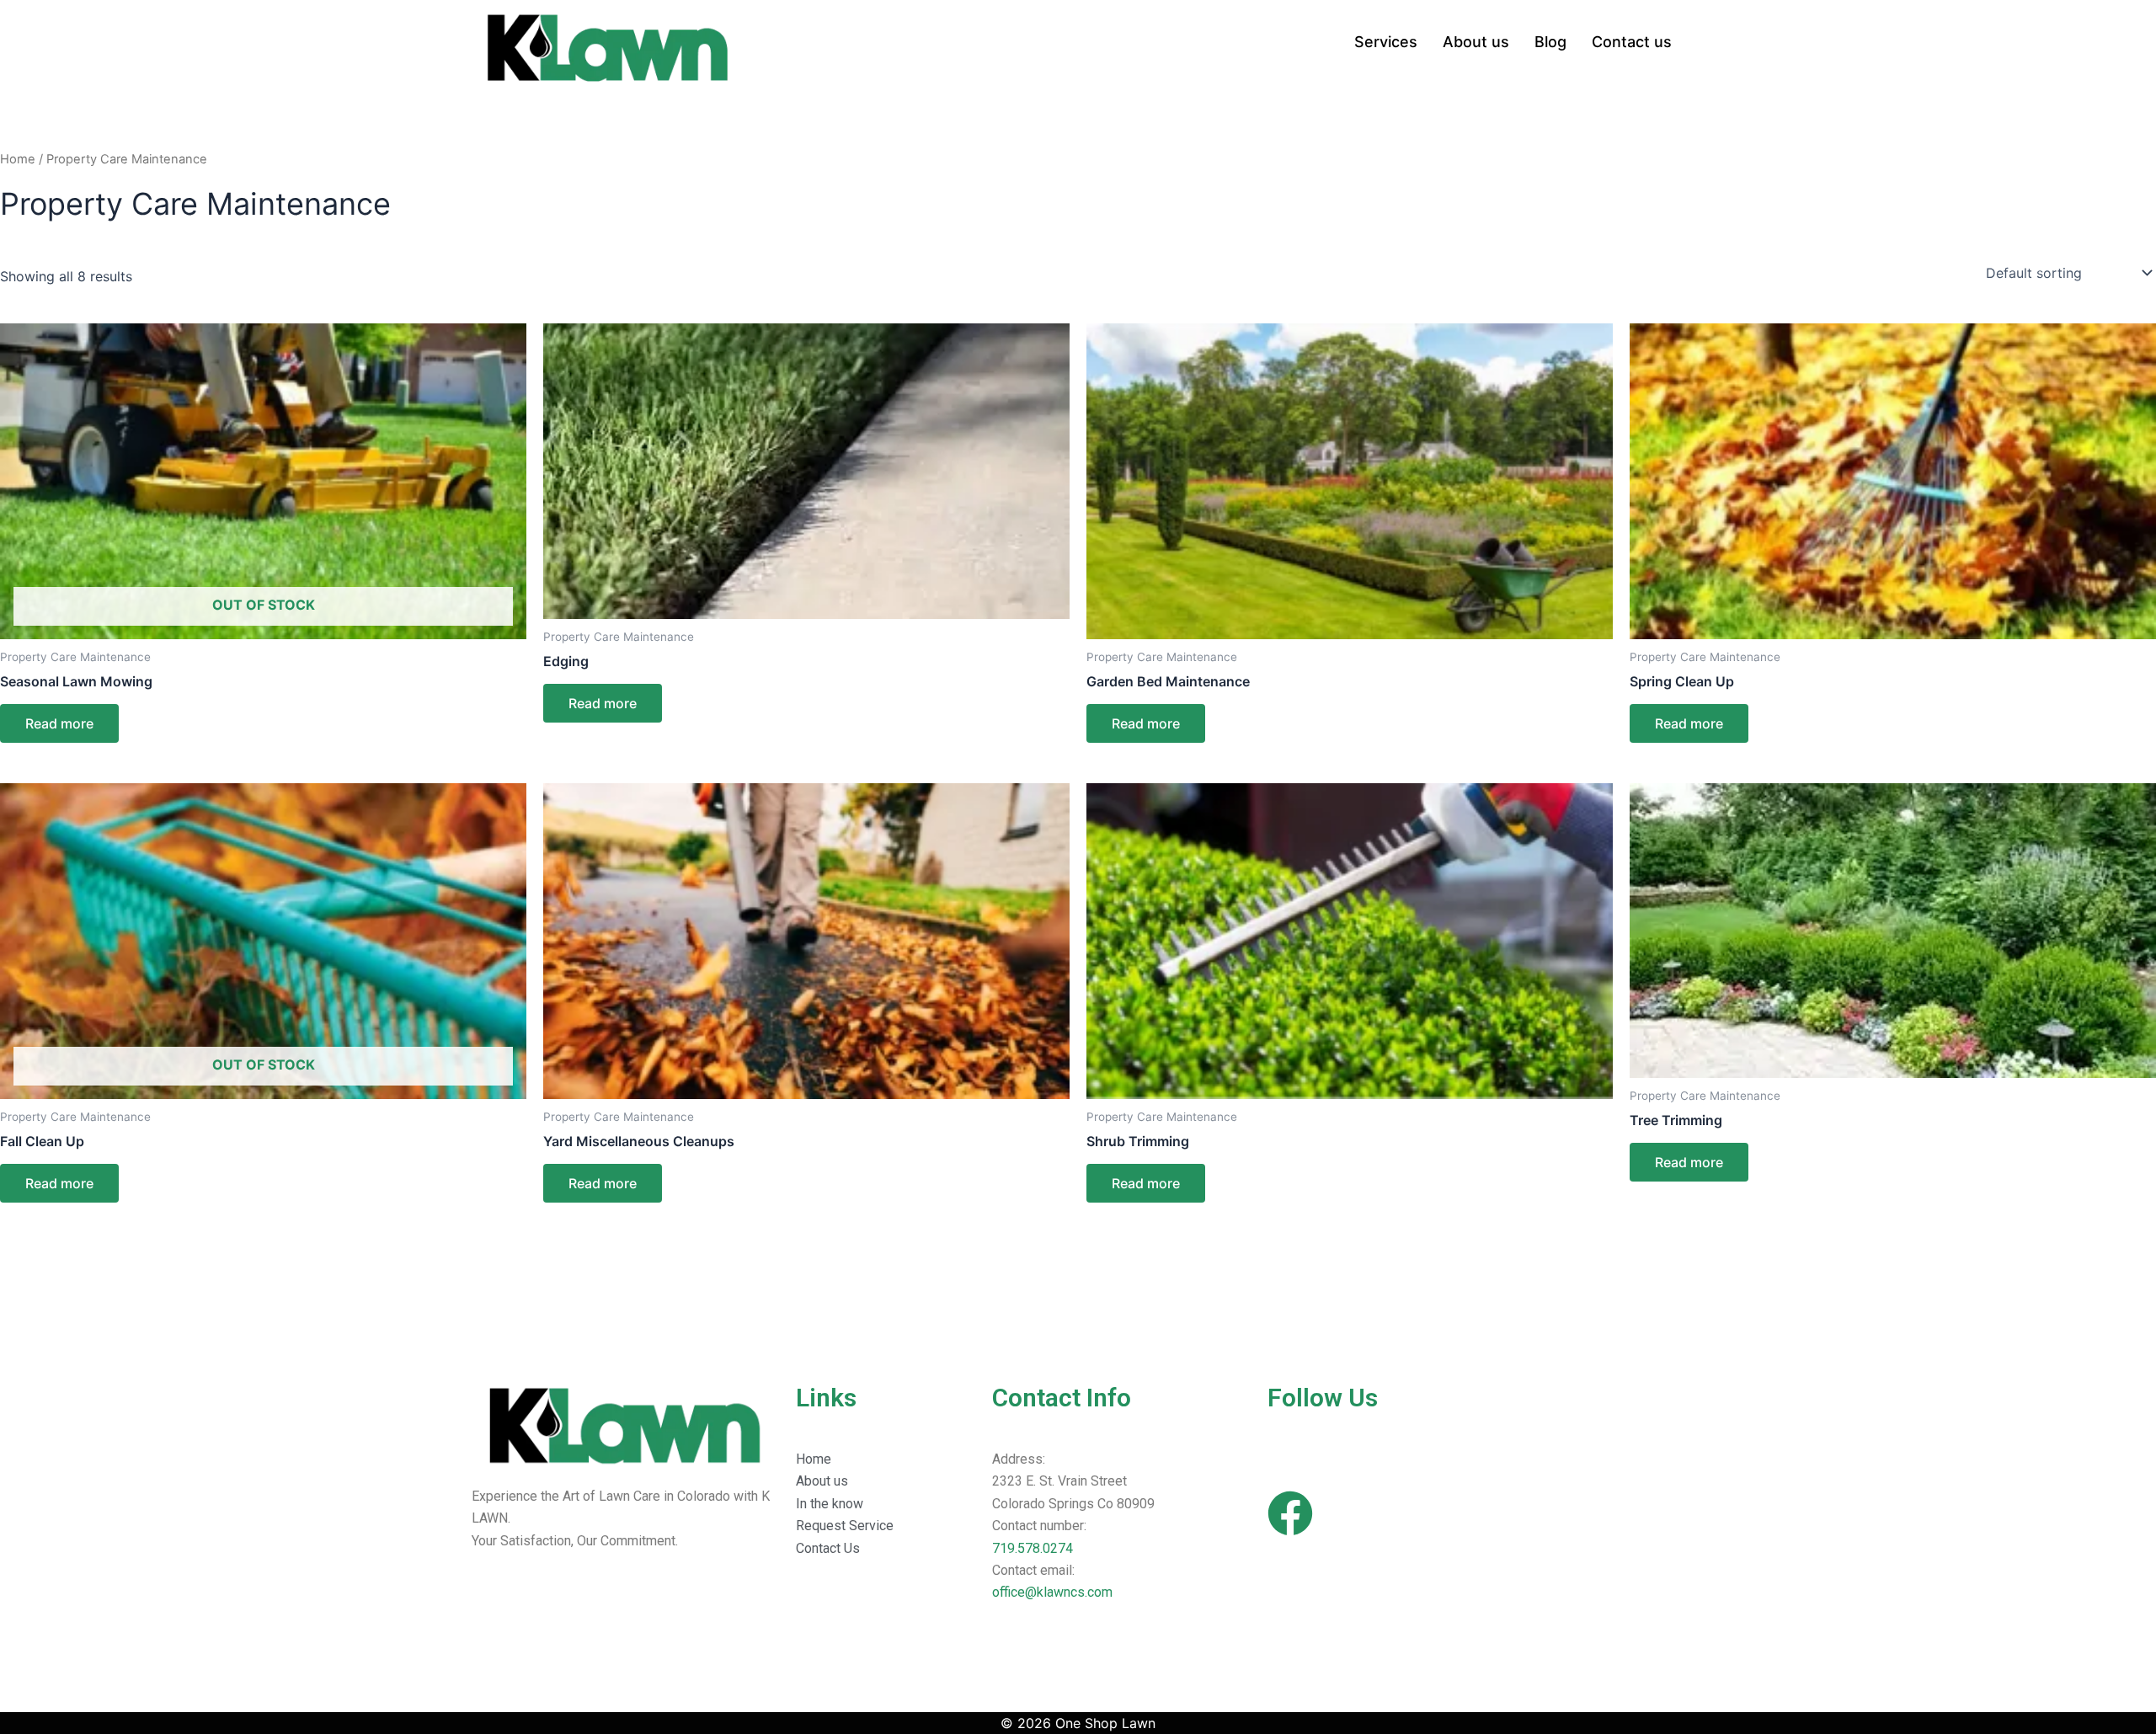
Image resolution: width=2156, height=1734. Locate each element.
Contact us (1632, 42)
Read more (59, 723)
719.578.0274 (1033, 1548)
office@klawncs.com (1052, 1592)
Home (18, 159)
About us (1476, 42)
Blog (1550, 42)
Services (1386, 42)
